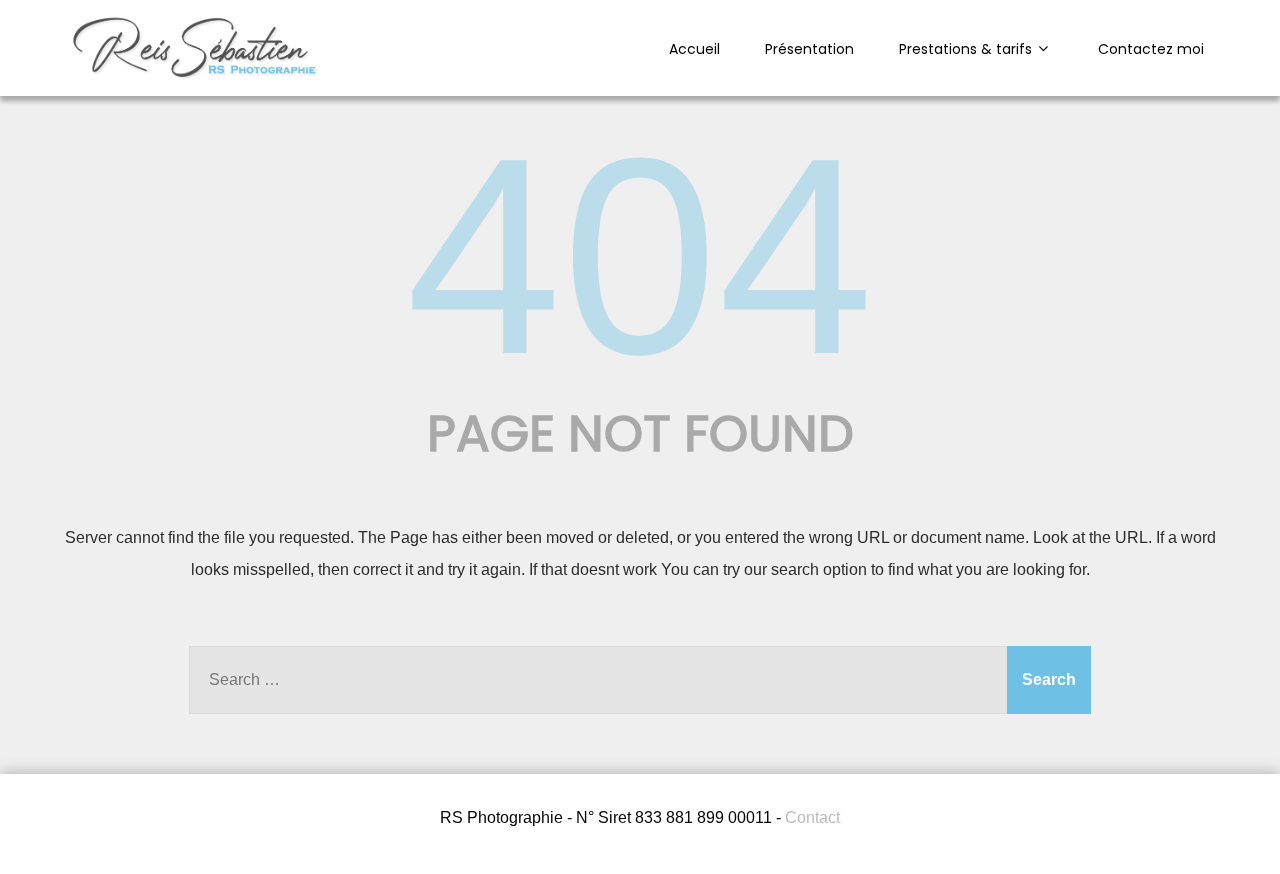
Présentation (809, 49)
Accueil (694, 49)
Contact (812, 817)
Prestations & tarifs (965, 49)
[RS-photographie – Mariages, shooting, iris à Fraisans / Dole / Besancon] (195, 77)
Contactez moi (1151, 49)
